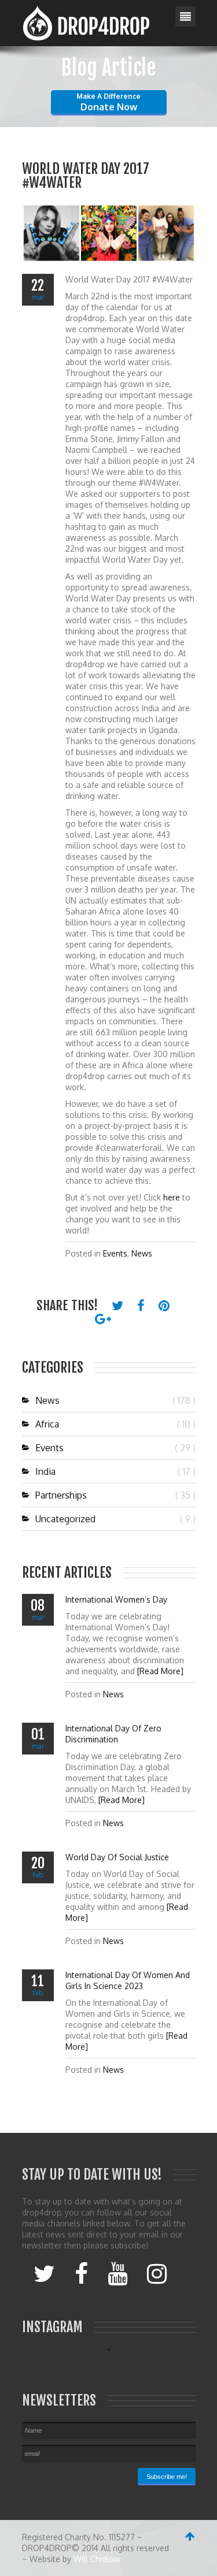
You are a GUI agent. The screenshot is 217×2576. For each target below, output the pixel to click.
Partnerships (61, 1495)
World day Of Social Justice (117, 1857)
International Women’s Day (116, 1599)
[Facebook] (81, 2273)
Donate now (108, 102)
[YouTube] (117, 2273)
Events (115, 1253)
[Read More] (160, 1671)
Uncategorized (65, 1519)
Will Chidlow (97, 2559)
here (172, 1197)
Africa (47, 1424)
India (45, 1471)
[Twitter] (44, 2273)
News (142, 1253)
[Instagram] (157, 2273)
